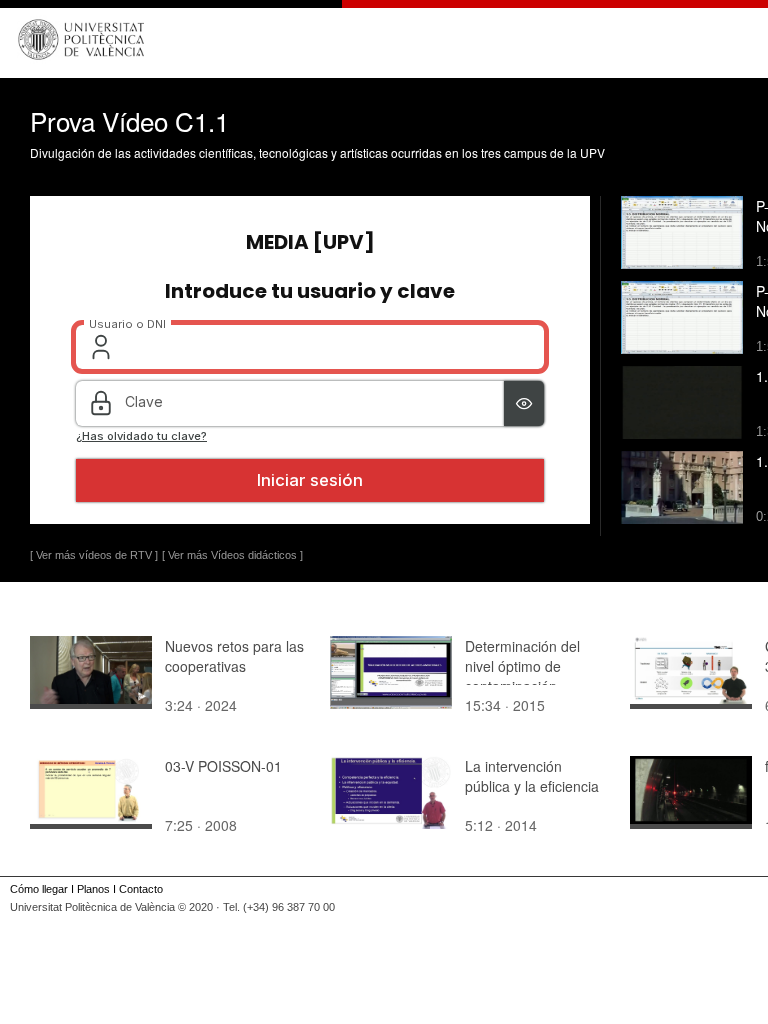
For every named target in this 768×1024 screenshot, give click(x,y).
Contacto (141, 889)
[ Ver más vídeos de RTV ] (94, 555)
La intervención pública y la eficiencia (532, 776)
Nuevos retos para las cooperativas (234, 656)
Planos (93, 889)
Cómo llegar (39, 889)
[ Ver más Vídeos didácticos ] (232, 555)
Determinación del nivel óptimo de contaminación (522, 666)
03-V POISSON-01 (223, 766)
